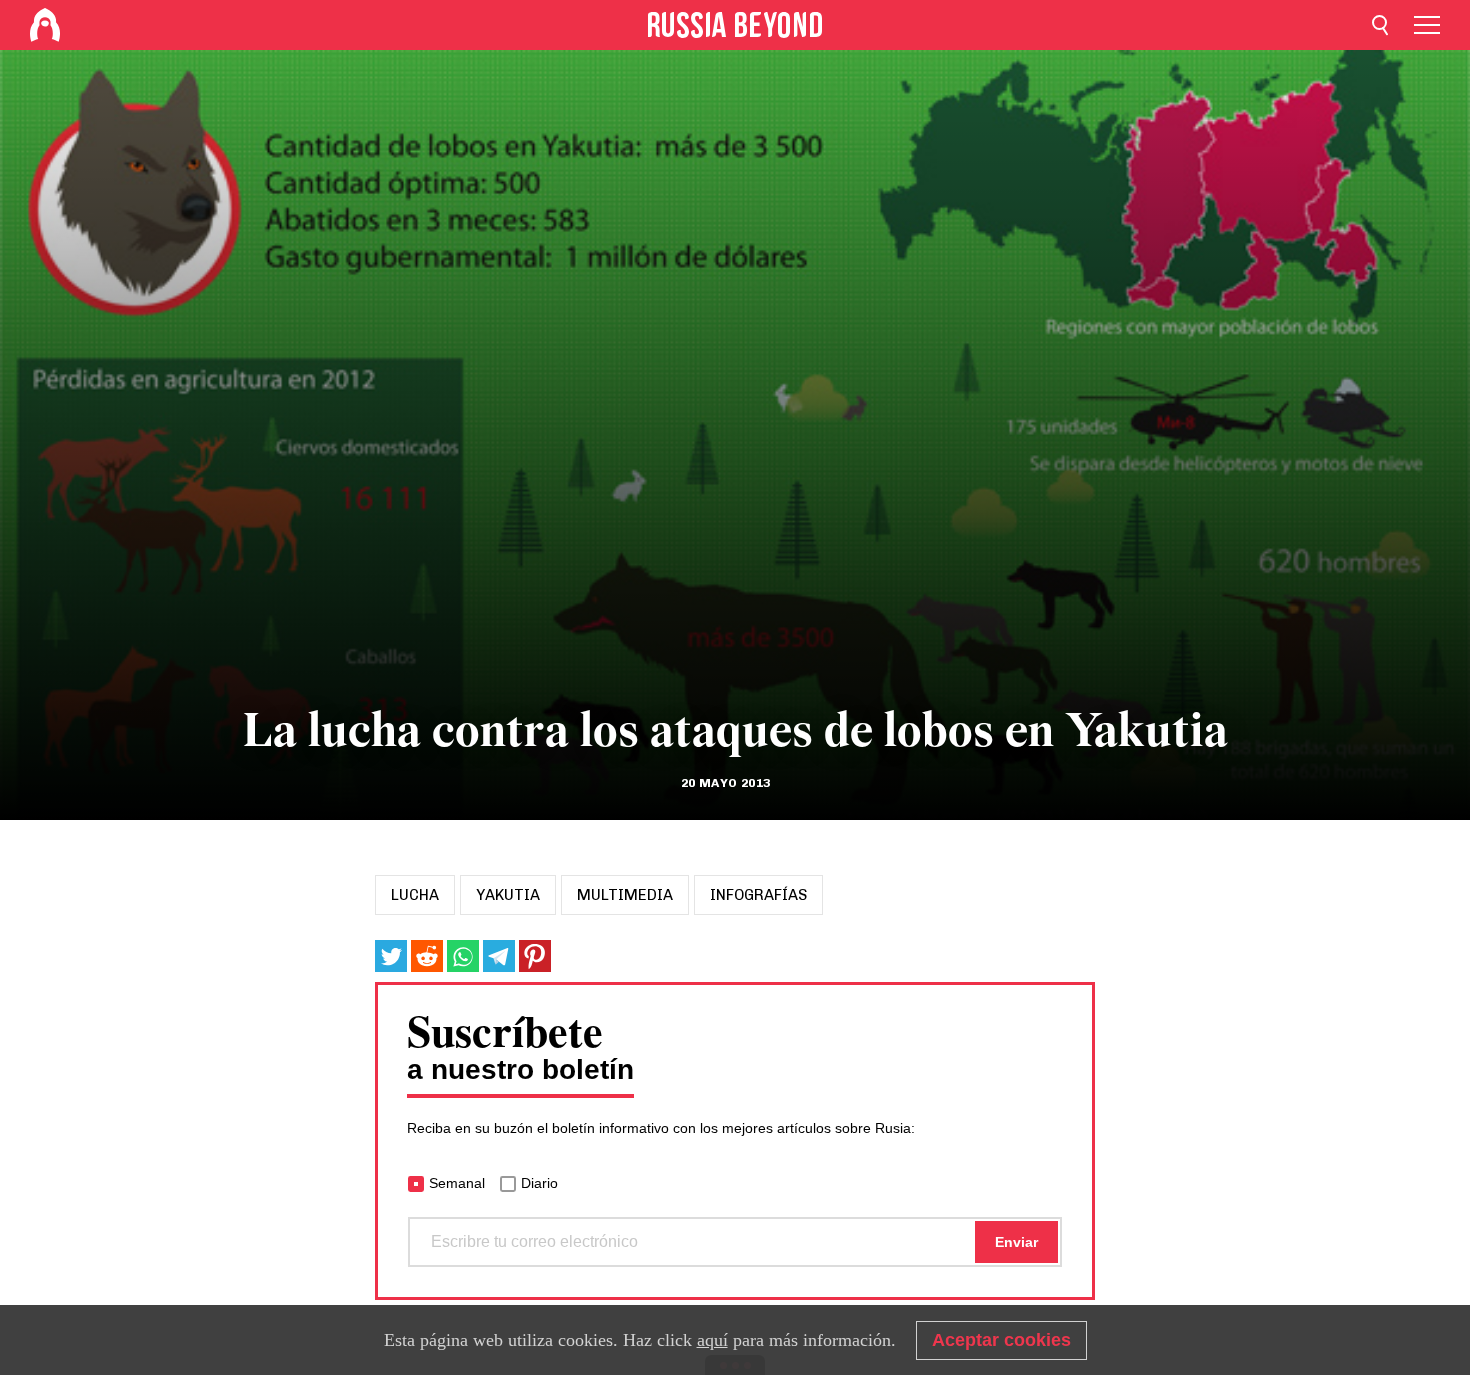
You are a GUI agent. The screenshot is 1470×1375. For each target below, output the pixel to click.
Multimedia (625, 895)
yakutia (508, 895)
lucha (415, 895)
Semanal (457, 1183)
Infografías (758, 895)
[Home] (45, 25)
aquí (712, 1340)
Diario (539, 1183)
